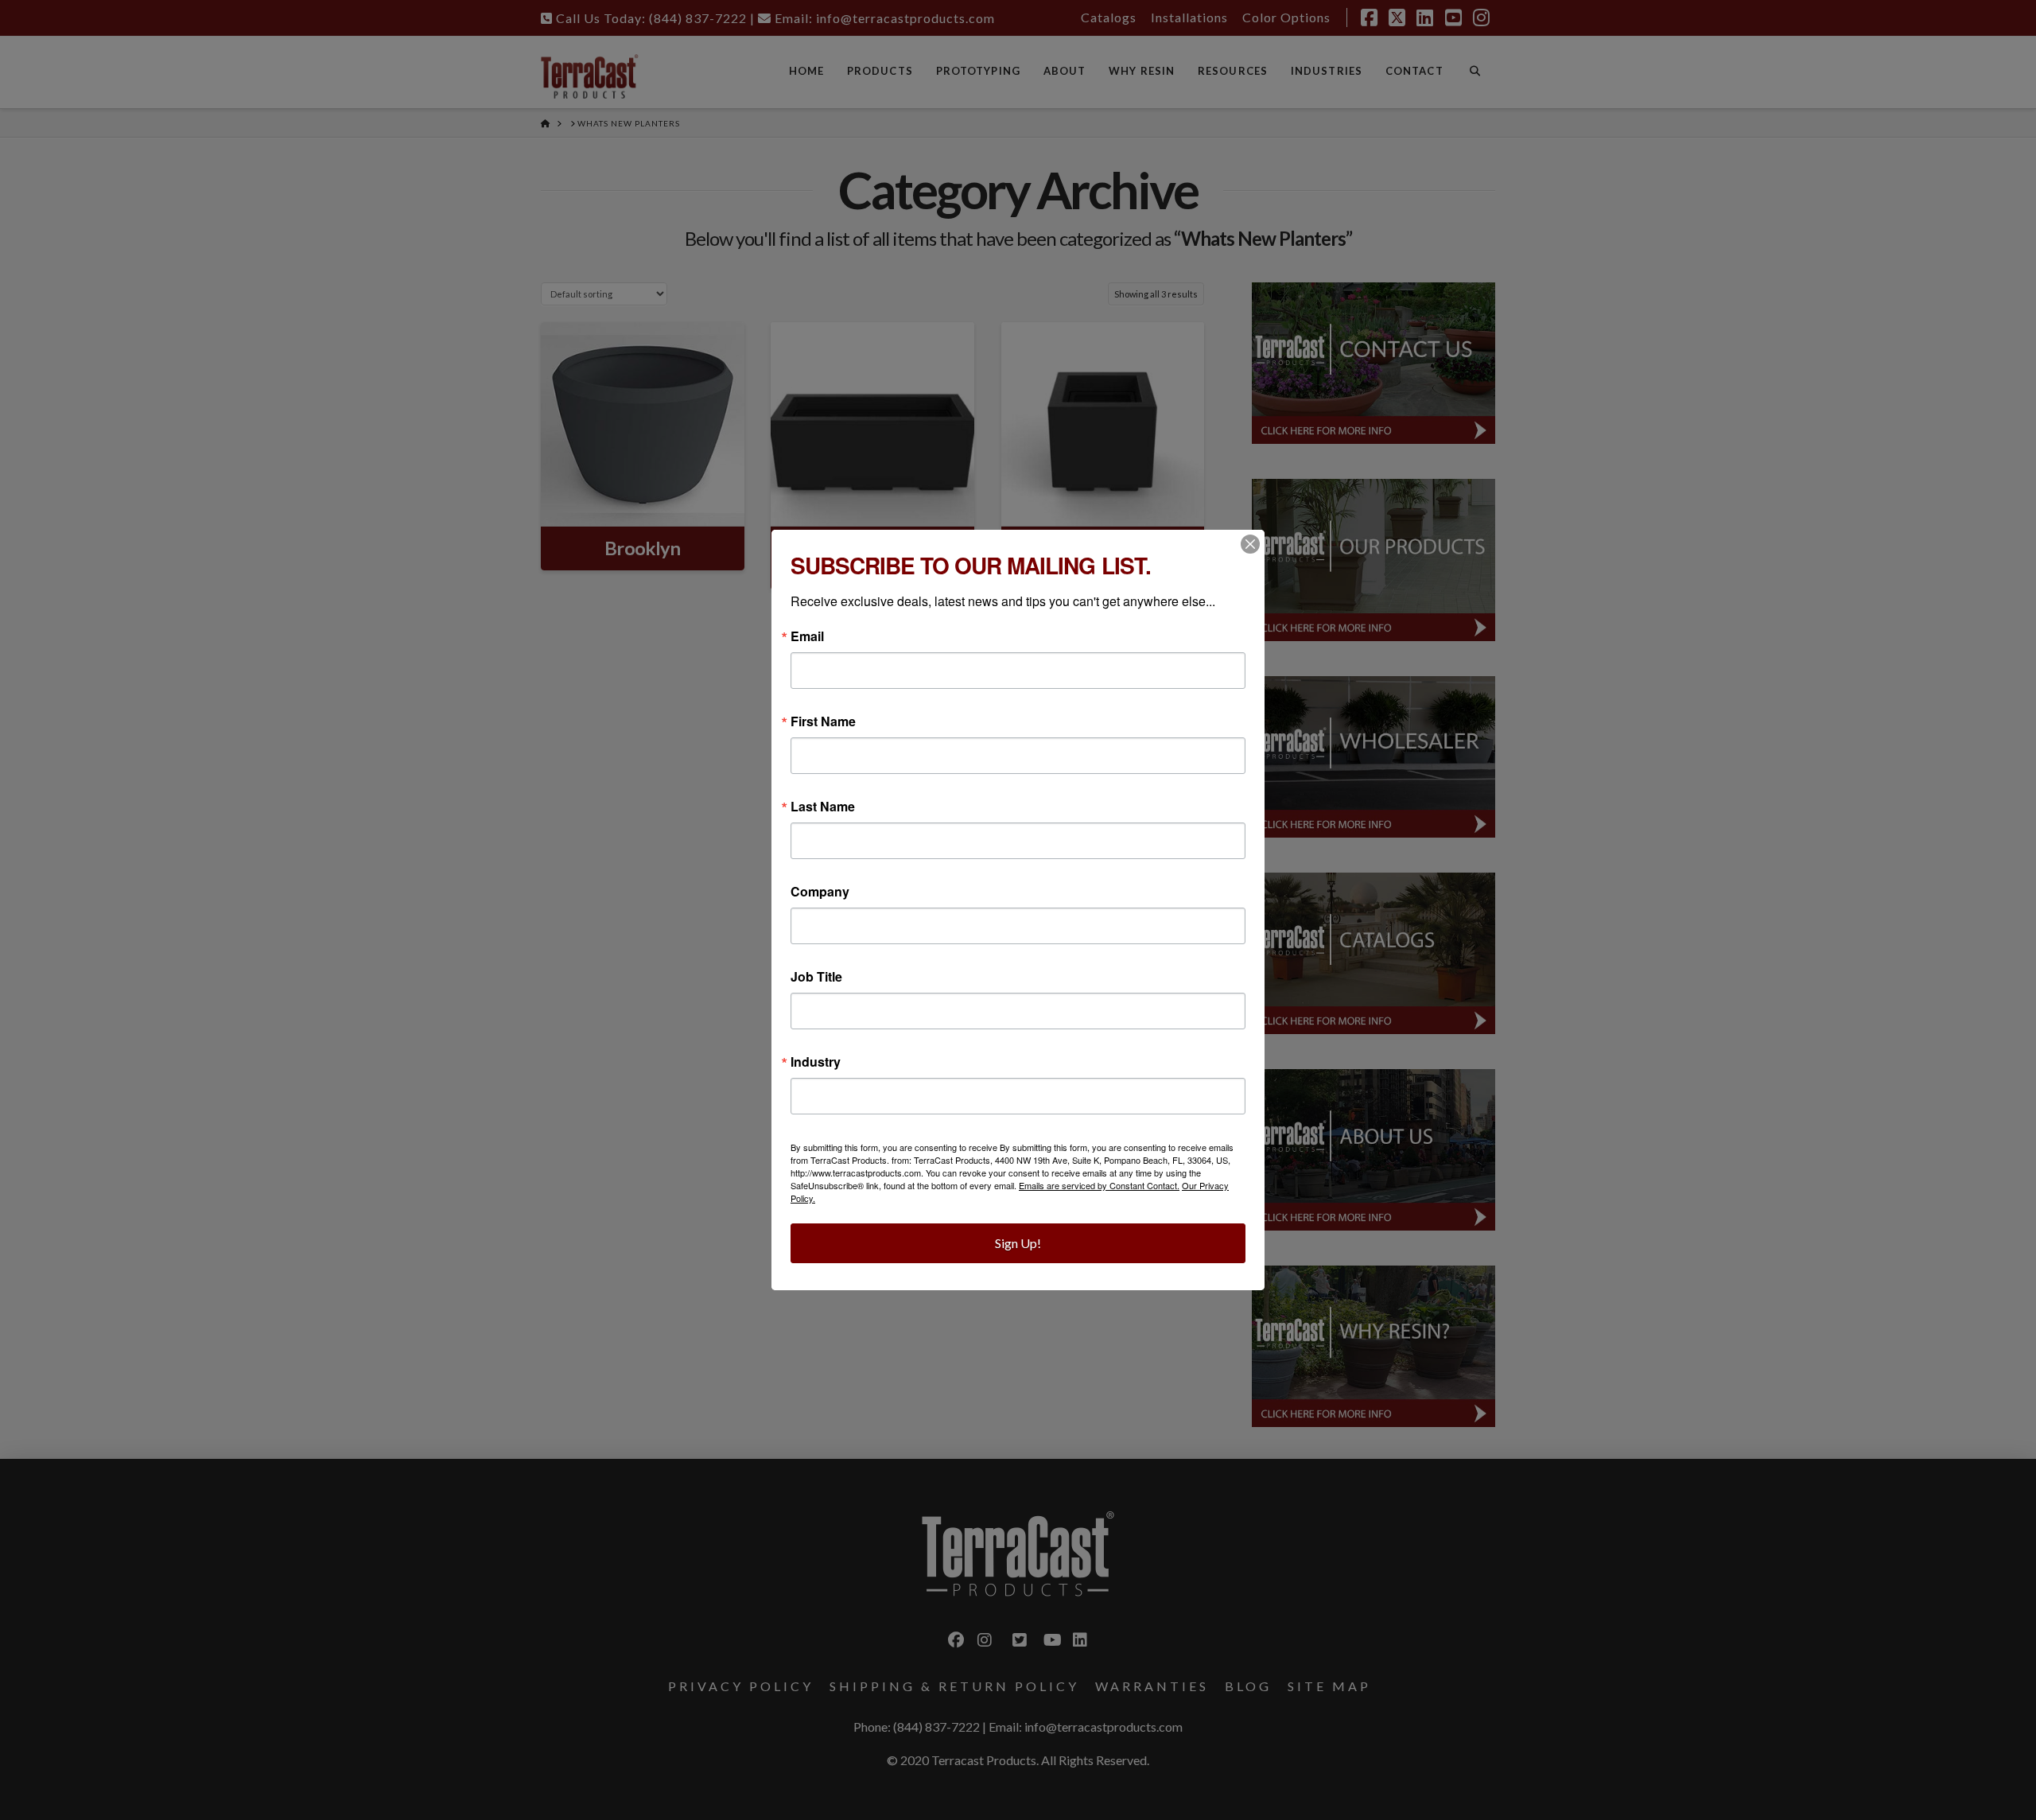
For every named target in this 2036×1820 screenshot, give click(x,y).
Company (820, 892)
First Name (823, 721)
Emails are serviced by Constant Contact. (1099, 1185)
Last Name (823, 807)
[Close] (1250, 544)
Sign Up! (1018, 1243)
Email (807, 636)
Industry (816, 1062)
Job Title (816, 977)
